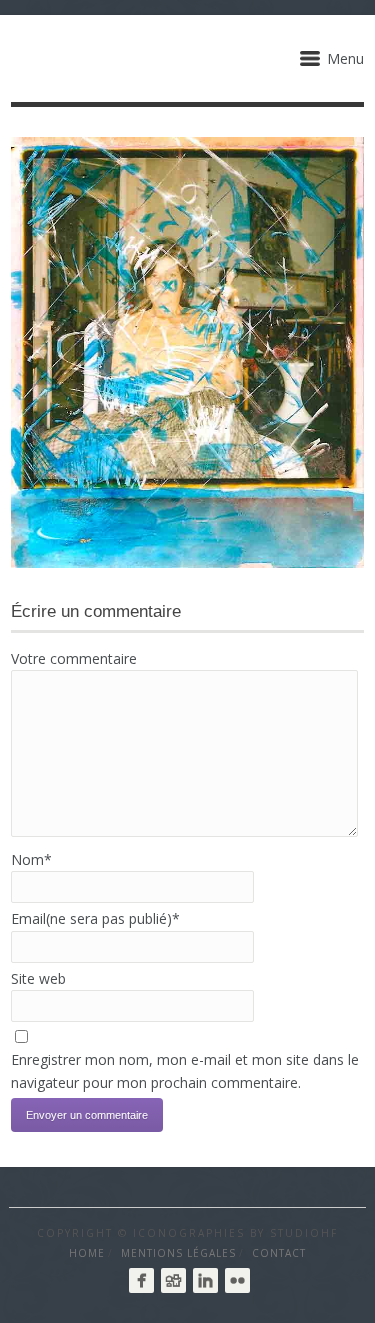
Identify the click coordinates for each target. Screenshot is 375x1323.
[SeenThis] (173, 1280)
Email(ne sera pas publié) (95, 918)
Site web (38, 978)
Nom (31, 859)
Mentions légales (178, 1253)
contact (279, 1253)
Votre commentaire (74, 658)
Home (87, 1253)
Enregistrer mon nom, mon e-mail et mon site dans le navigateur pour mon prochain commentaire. (185, 1070)
